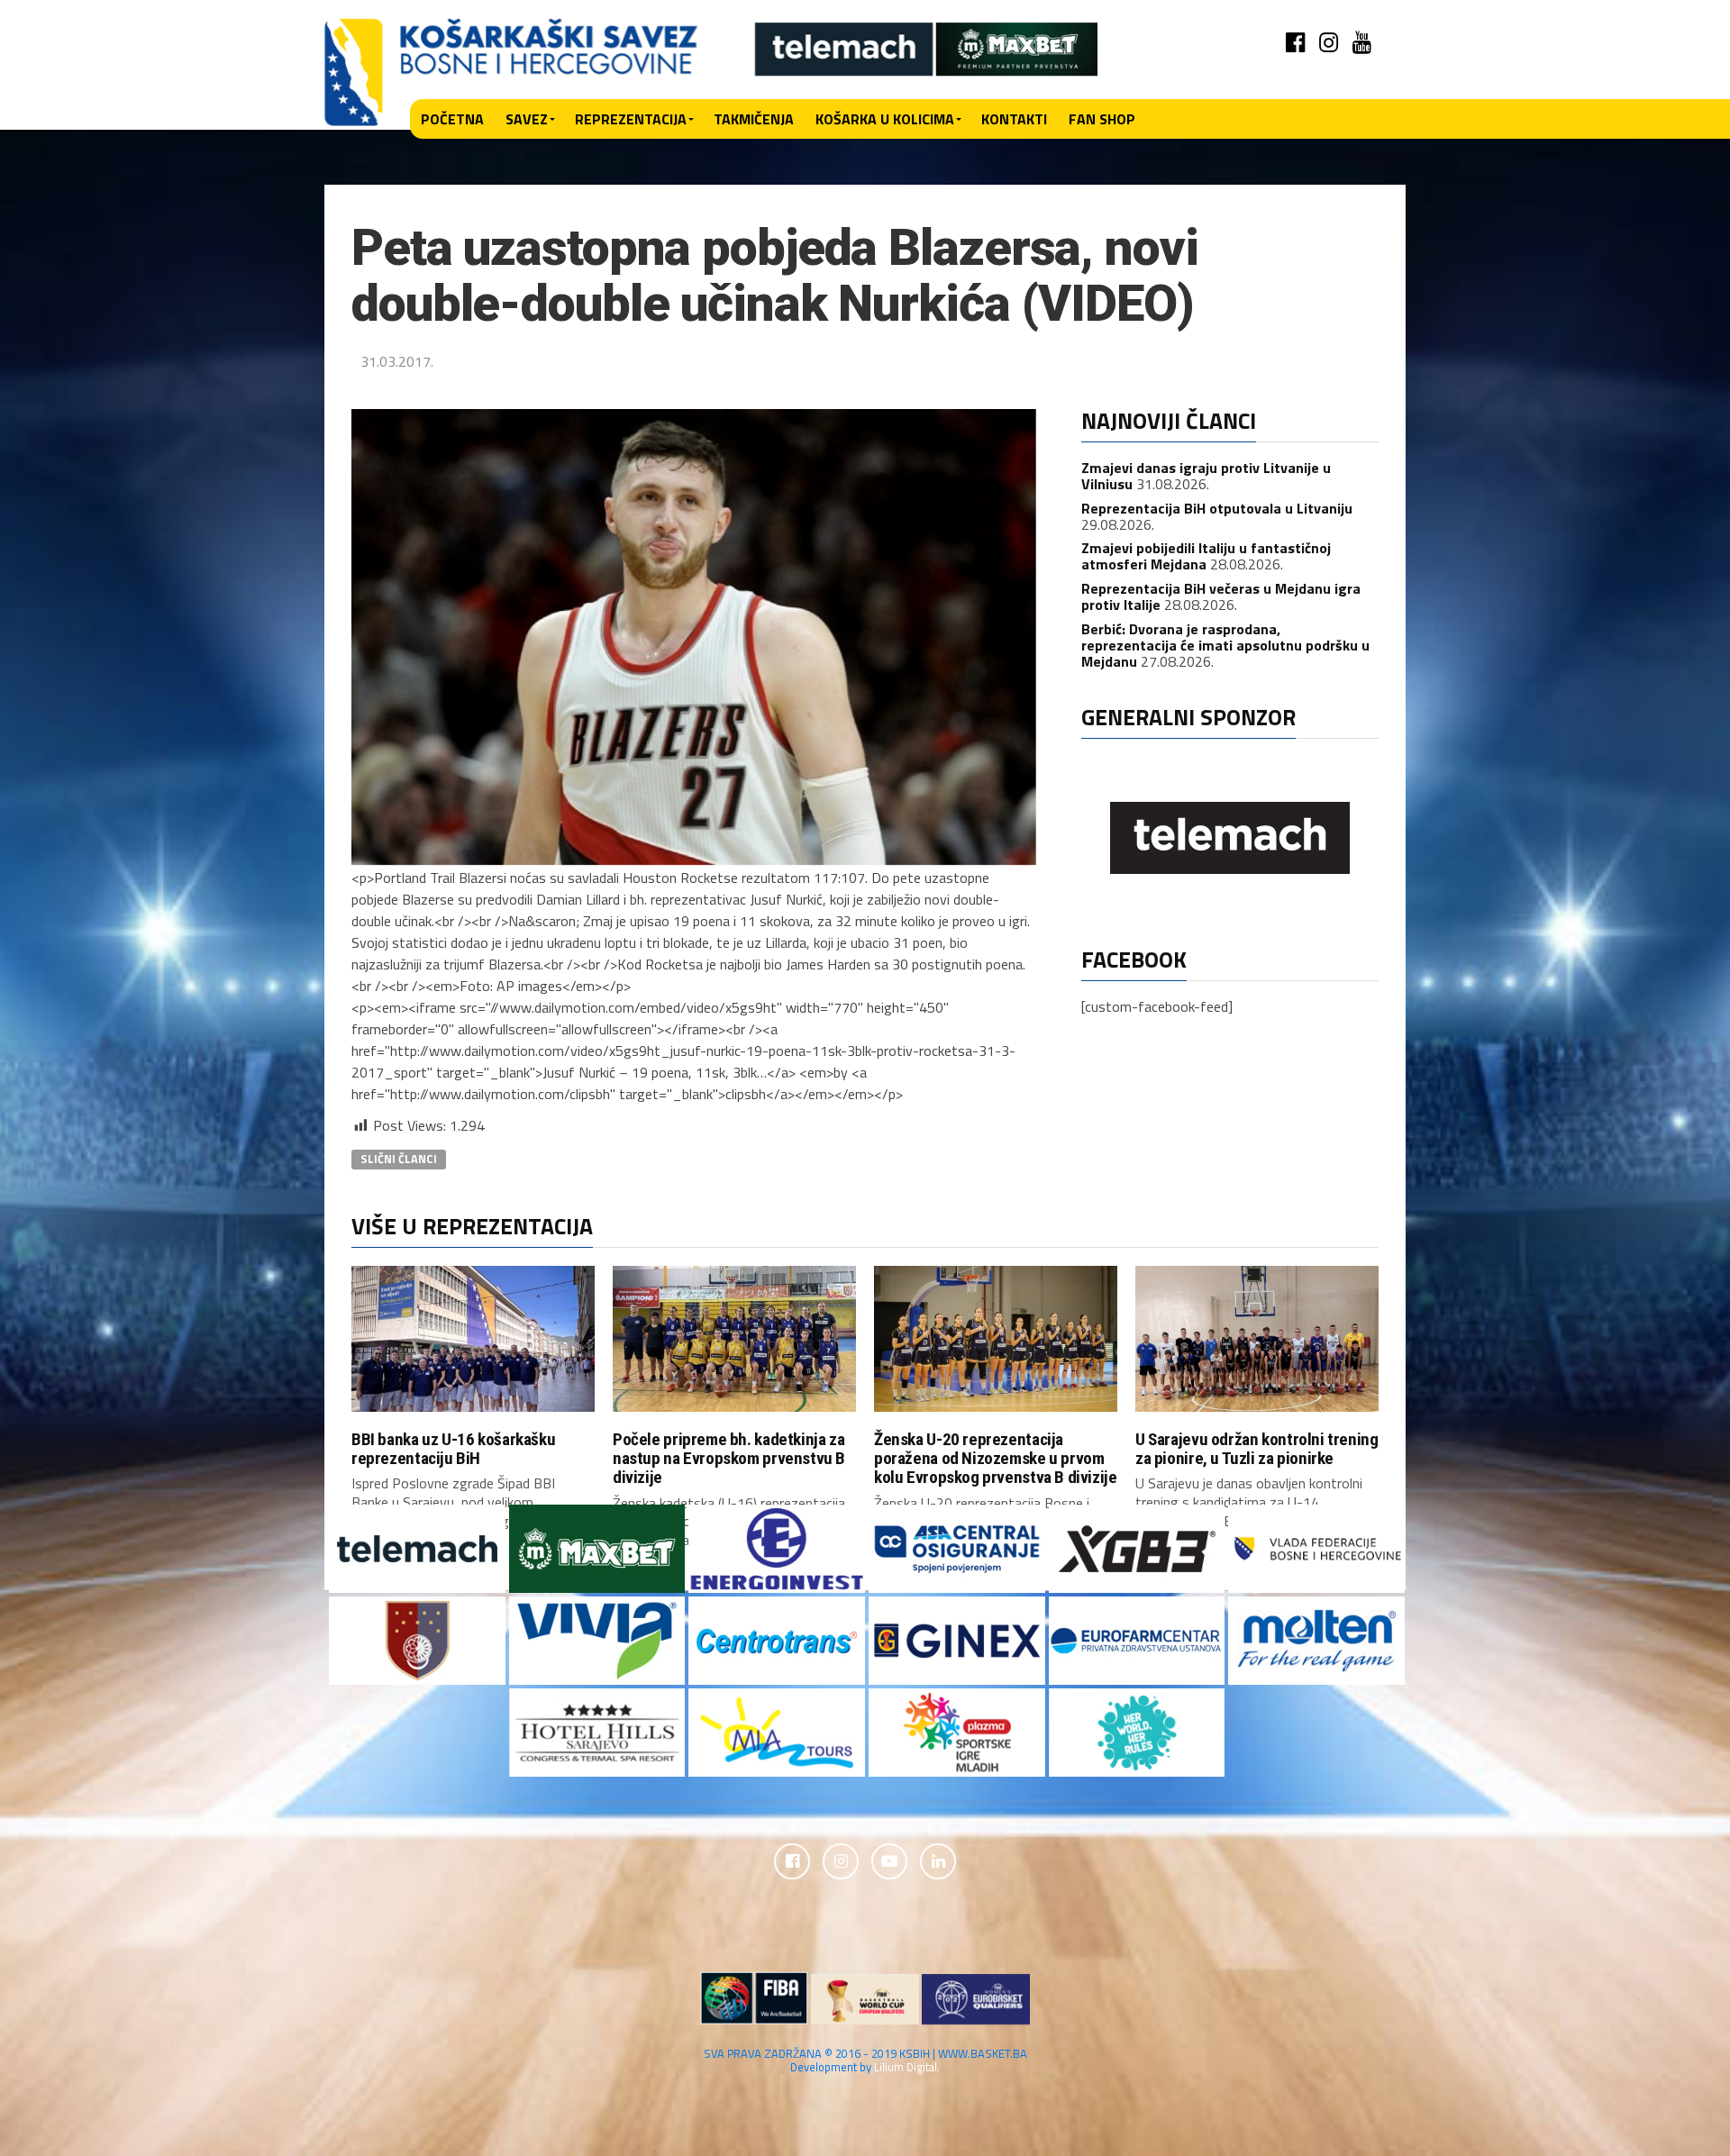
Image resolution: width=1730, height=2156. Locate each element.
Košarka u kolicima (885, 119)
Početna (452, 119)
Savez (527, 119)
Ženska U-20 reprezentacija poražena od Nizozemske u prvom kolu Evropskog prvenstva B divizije (996, 1458)
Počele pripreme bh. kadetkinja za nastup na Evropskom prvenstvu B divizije (729, 1458)
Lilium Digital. (907, 2067)
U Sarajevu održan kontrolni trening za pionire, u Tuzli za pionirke (1257, 1449)
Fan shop (1102, 119)
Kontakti (1014, 119)
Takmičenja (754, 119)
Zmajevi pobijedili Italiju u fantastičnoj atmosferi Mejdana (1206, 556)
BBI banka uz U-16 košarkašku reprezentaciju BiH (453, 1449)
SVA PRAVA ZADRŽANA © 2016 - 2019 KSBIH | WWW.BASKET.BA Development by (865, 2060)
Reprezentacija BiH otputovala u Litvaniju (1217, 508)
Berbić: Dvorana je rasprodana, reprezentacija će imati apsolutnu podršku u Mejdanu (1225, 645)
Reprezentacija (631, 119)
